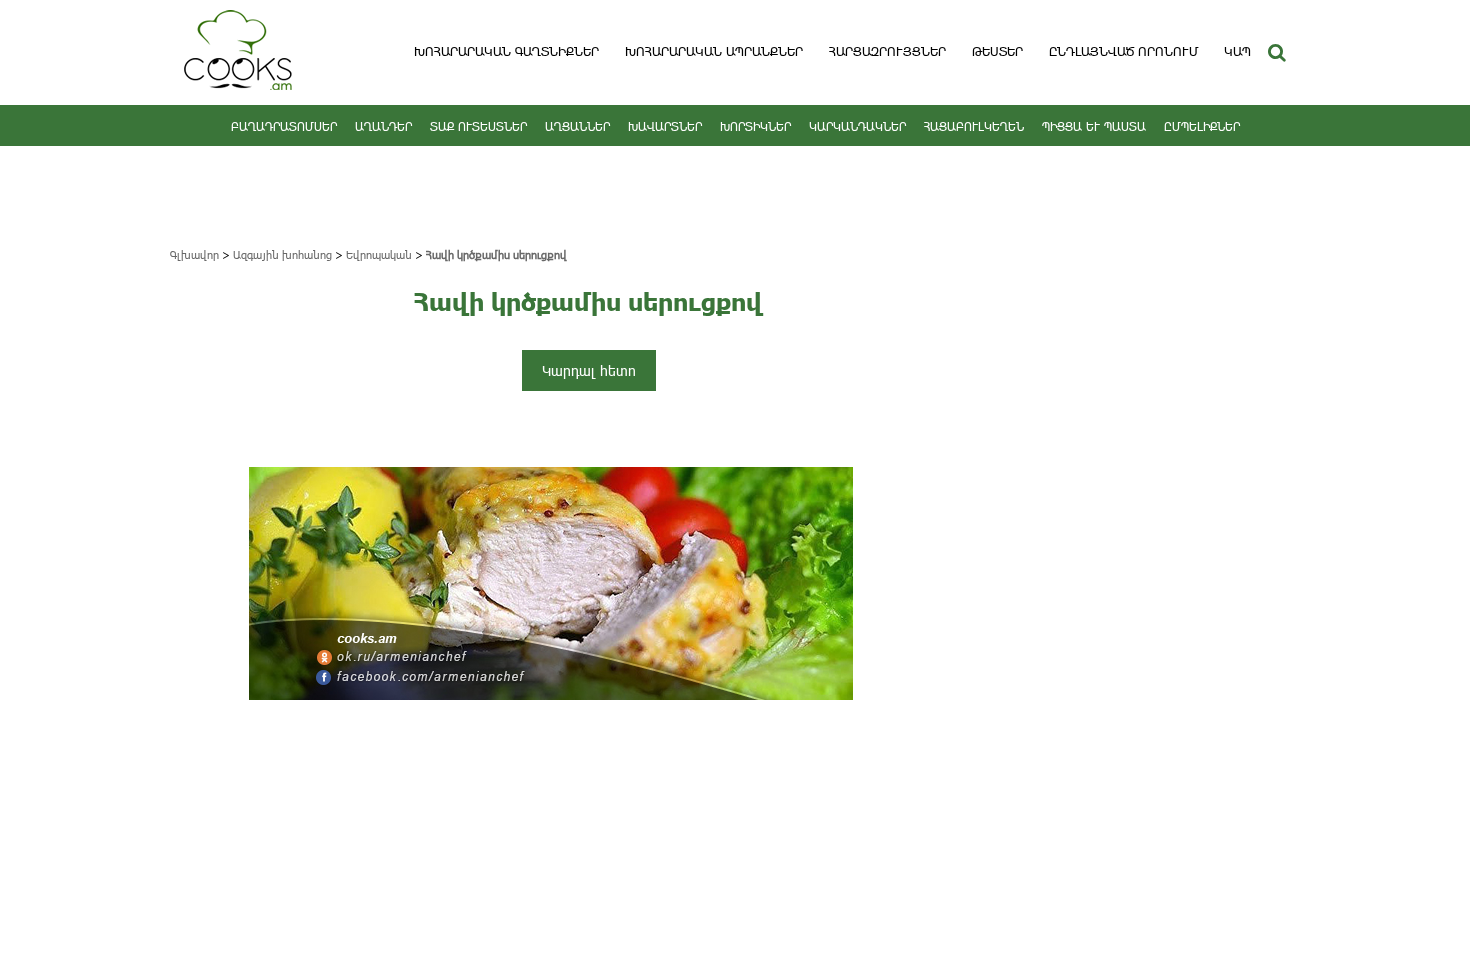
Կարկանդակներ (857, 126)
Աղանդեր (383, 126)
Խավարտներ (665, 126)
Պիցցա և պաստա (1094, 126)
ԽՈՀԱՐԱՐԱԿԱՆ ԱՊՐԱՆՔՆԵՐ (714, 51)
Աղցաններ (577, 126)
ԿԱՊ (1237, 51)
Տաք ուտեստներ (478, 126)
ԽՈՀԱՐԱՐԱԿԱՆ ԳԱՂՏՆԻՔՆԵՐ (506, 51)
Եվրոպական (379, 254)
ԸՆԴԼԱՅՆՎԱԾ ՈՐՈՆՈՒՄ (1123, 51)
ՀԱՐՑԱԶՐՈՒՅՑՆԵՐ (887, 51)
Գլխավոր (194, 254)
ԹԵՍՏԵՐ (997, 51)
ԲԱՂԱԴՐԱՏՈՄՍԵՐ (284, 126)
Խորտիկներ (755, 126)
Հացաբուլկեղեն (974, 126)
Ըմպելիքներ (1202, 126)
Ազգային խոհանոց (282, 254)
